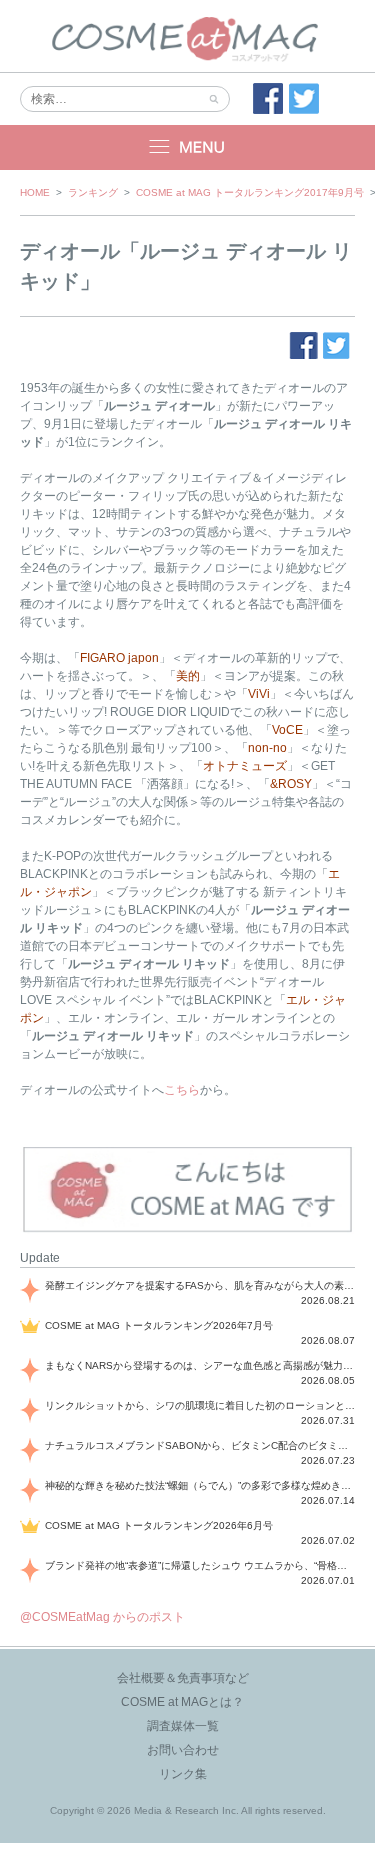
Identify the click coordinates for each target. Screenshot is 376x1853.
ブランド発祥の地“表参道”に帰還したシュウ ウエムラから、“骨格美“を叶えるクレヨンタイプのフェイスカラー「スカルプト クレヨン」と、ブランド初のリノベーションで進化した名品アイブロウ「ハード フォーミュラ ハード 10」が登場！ (200, 1565)
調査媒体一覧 (183, 1726)
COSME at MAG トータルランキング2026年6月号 (159, 1525)
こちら (182, 1090)
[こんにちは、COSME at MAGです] (187, 1230)
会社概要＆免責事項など (183, 1678)
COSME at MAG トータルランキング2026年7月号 (159, 1325)
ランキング (93, 192)
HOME (35, 192)
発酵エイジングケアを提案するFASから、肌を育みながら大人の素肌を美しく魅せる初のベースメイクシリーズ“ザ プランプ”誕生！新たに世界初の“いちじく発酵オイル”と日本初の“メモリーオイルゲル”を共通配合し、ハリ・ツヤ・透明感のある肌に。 (200, 1285)
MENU (187, 147)
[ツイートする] (304, 99)
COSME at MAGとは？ (182, 1702)
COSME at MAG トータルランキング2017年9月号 (250, 192)
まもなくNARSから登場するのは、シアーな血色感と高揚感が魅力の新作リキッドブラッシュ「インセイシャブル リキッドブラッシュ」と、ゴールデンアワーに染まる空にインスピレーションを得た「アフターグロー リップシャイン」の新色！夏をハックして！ (200, 1365)
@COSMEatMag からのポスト (102, 1617)
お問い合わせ (183, 1750)
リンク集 (183, 1774)
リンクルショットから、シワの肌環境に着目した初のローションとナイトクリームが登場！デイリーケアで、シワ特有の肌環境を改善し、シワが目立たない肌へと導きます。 (200, 1405)
